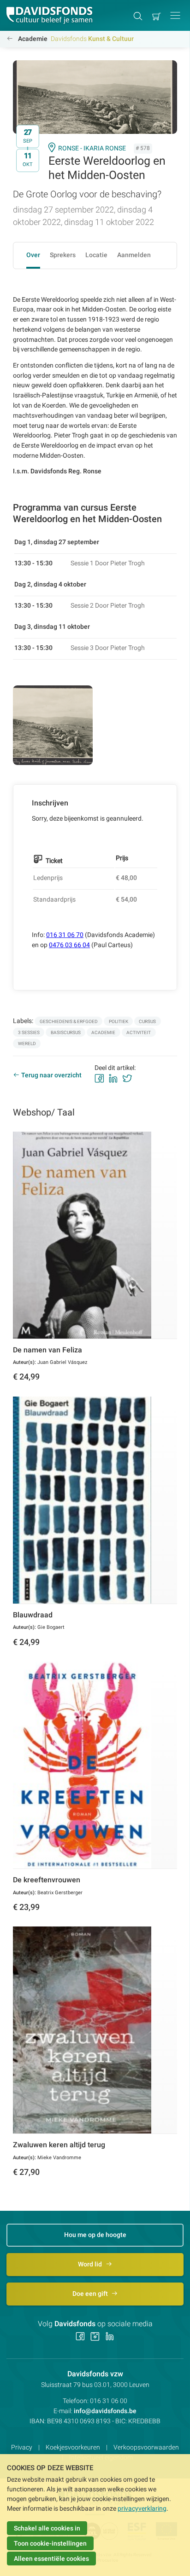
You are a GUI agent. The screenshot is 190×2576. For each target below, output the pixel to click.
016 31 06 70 (65, 935)
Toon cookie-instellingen (50, 2543)
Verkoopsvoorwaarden (146, 2447)
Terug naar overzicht (51, 1075)
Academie (33, 39)
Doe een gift (91, 2294)
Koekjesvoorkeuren (73, 2447)
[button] (175, 15)
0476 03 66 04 (69, 945)
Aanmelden (134, 255)
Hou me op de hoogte (95, 2235)
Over (33, 255)
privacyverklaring (142, 2508)
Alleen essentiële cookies (51, 2559)
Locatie (96, 255)
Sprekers (63, 255)
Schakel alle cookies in (47, 2528)
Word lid (91, 2264)
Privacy (22, 2447)
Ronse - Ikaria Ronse (92, 148)
